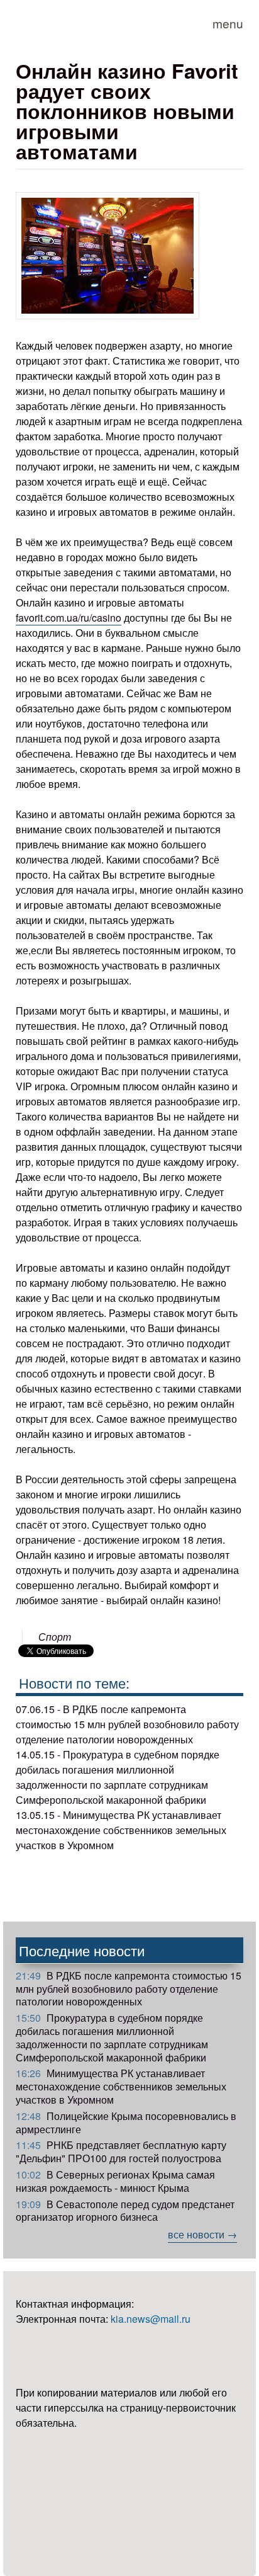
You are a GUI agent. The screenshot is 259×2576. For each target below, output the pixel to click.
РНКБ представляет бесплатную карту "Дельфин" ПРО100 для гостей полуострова (121, 2151)
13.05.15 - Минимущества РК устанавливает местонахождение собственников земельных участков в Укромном (121, 1830)
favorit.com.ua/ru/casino (69, 618)
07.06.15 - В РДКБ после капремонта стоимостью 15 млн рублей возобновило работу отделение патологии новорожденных (127, 1724)
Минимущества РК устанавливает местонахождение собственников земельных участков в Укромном (121, 2086)
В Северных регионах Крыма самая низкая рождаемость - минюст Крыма (115, 2181)
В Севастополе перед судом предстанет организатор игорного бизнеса (125, 2211)
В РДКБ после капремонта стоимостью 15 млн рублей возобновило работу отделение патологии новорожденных (129, 1989)
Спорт (55, 1637)
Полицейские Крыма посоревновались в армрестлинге (126, 2123)
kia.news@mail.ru (151, 2319)
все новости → (202, 2234)
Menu (228, 23)
